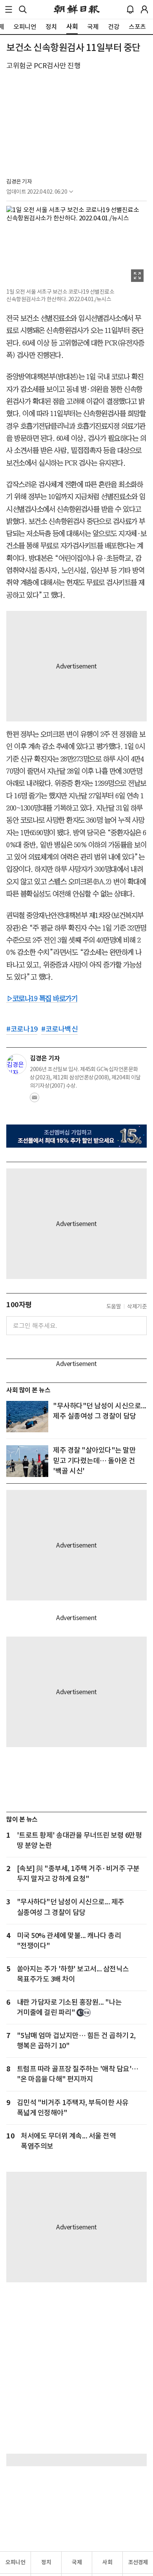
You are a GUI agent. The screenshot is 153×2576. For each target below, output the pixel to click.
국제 (77, 2562)
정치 (46, 2562)
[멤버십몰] (76, 1136)
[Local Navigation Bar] (9, 9)
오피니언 (15, 2562)
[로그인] (144, 9)
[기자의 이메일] (35, 1100)
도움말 (114, 1306)
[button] (9, 9)
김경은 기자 (19, 182)
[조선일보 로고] (77, 9)
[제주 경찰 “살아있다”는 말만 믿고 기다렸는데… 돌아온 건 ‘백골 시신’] (27, 1461)
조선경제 (138, 2562)
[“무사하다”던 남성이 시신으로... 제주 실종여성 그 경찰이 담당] (27, 1417)
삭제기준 (137, 1306)
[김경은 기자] (16, 1064)
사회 (107, 2562)
